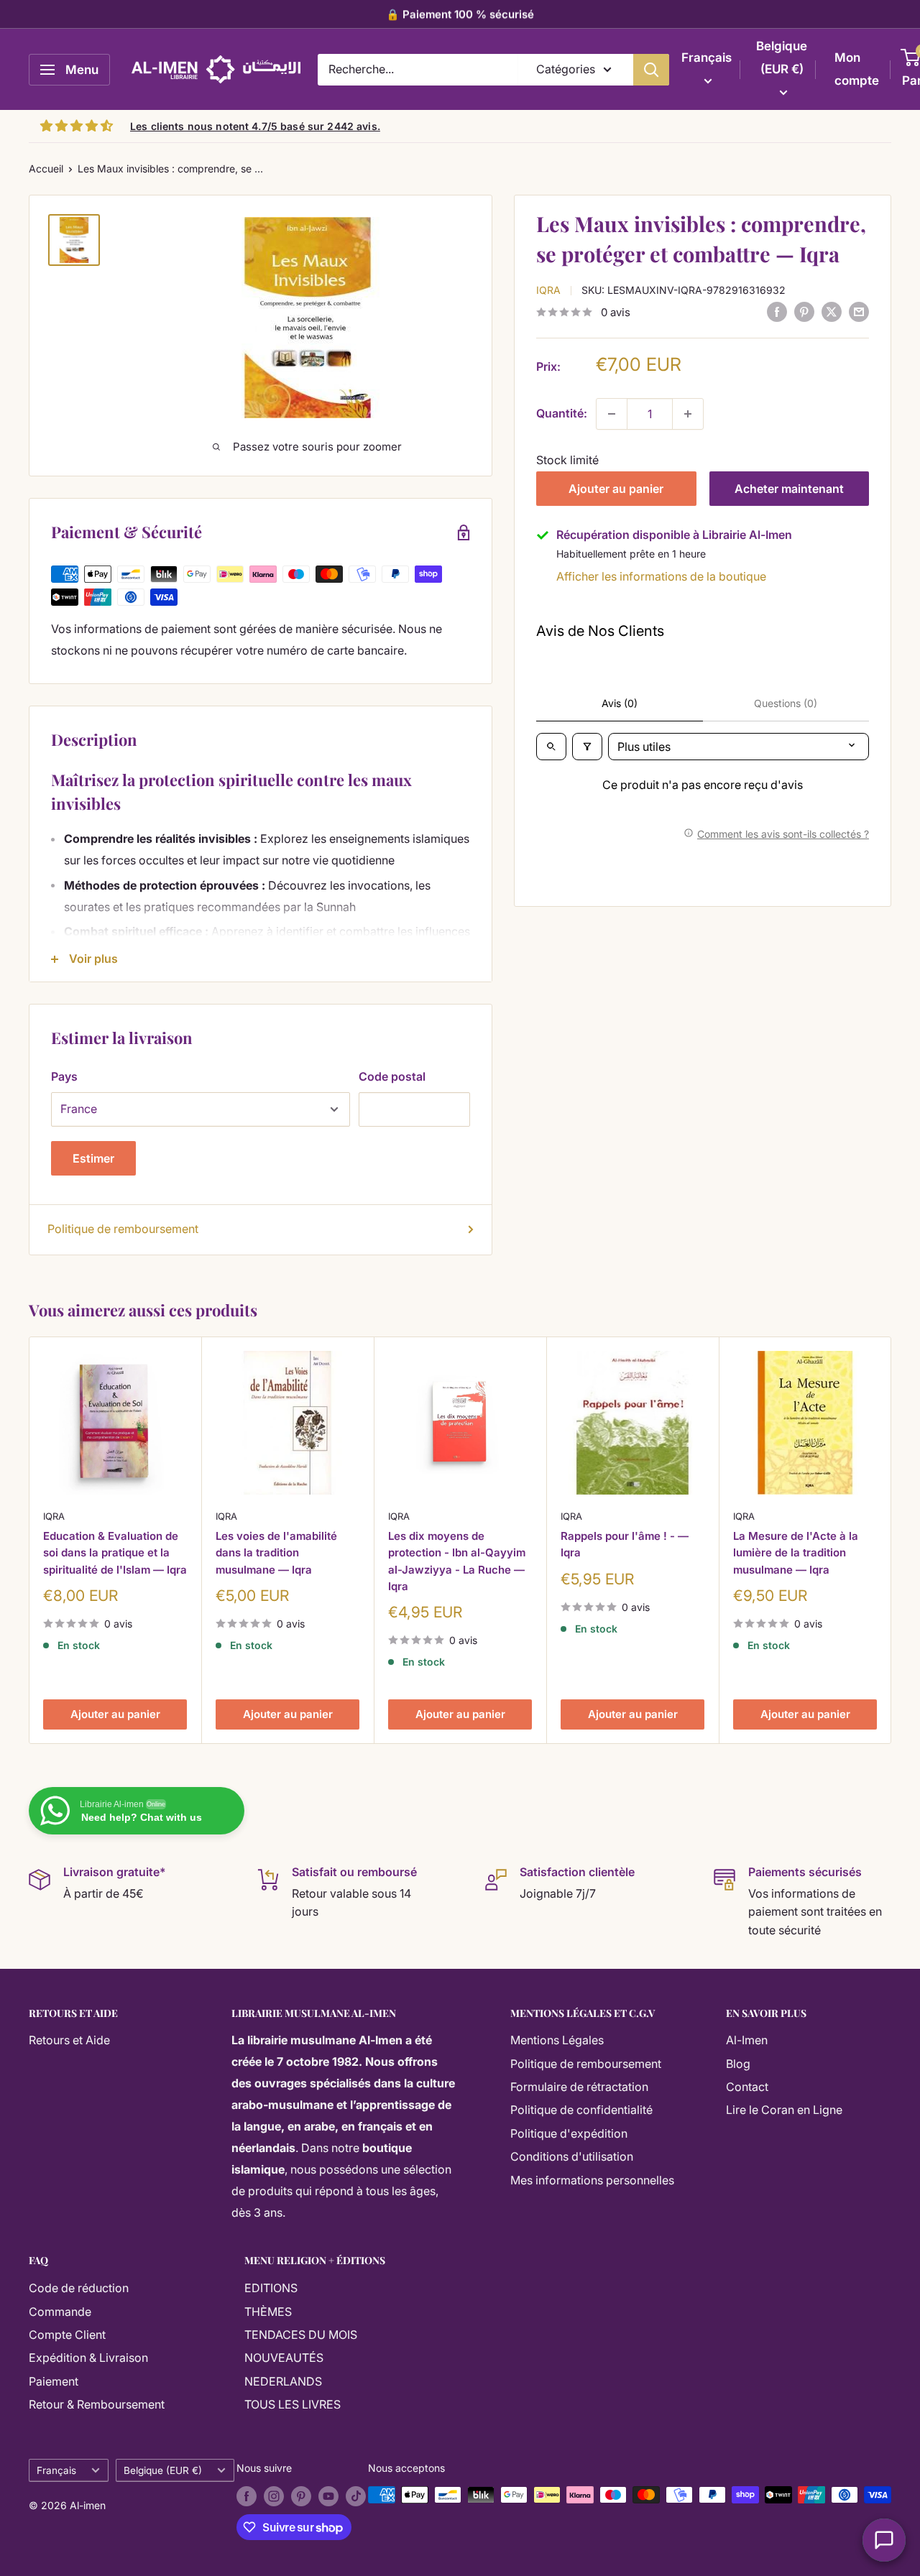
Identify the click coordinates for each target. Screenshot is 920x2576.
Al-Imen (747, 2040)
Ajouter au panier (616, 489)
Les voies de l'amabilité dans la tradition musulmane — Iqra (276, 1553)
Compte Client (67, 2335)
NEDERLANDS (283, 2381)
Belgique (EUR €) (163, 2470)
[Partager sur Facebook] (777, 312)
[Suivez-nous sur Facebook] (247, 2496)
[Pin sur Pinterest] (804, 312)
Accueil (46, 168)
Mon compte (857, 69)
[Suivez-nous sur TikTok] (356, 2496)
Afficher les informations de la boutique (661, 576)
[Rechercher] (651, 70)
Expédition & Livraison (88, 2358)
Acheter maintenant (789, 489)
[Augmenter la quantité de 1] (688, 414)
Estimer (93, 1158)
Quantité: (562, 413)
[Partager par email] (859, 312)
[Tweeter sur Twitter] (832, 312)
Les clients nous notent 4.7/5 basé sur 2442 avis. (255, 126)
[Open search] (551, 747)
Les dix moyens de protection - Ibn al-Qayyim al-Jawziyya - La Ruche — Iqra (457, 1561)
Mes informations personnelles (592, 2180)
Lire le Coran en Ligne (784, 2110)
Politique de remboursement (123, 1229)
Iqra (548, 290)
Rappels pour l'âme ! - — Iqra (625, 1544)
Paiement (54, 2381)
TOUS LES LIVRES (293, 2404)
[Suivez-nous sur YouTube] (328, 2496)
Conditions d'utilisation (572, 2156)
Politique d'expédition (569, 2133)
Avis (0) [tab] (620, 703)
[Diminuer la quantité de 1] (612, 414)
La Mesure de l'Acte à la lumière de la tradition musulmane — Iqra (796, 1553)
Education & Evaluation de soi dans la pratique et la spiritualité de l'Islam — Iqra (115, 1553)
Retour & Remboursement (97, 2404)
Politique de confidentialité (581, 2110)
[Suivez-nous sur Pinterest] (301, 2496)
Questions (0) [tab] (786, 703)
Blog (738, 2064)
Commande (60, 2312)
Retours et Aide (69, 2040)
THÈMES (268, 2312)
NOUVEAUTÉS (284, 2358)
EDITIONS (271, 2288)
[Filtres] (587, 747)
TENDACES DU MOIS (301, 2335)
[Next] (892, 1540)
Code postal (392, 1076)
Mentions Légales (557, 2040)
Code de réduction (79, 2288)
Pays (64, 1076)
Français (56, 2470)
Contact (747, 2087)
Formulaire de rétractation (579, 2087)
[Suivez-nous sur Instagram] (274, 2496)
